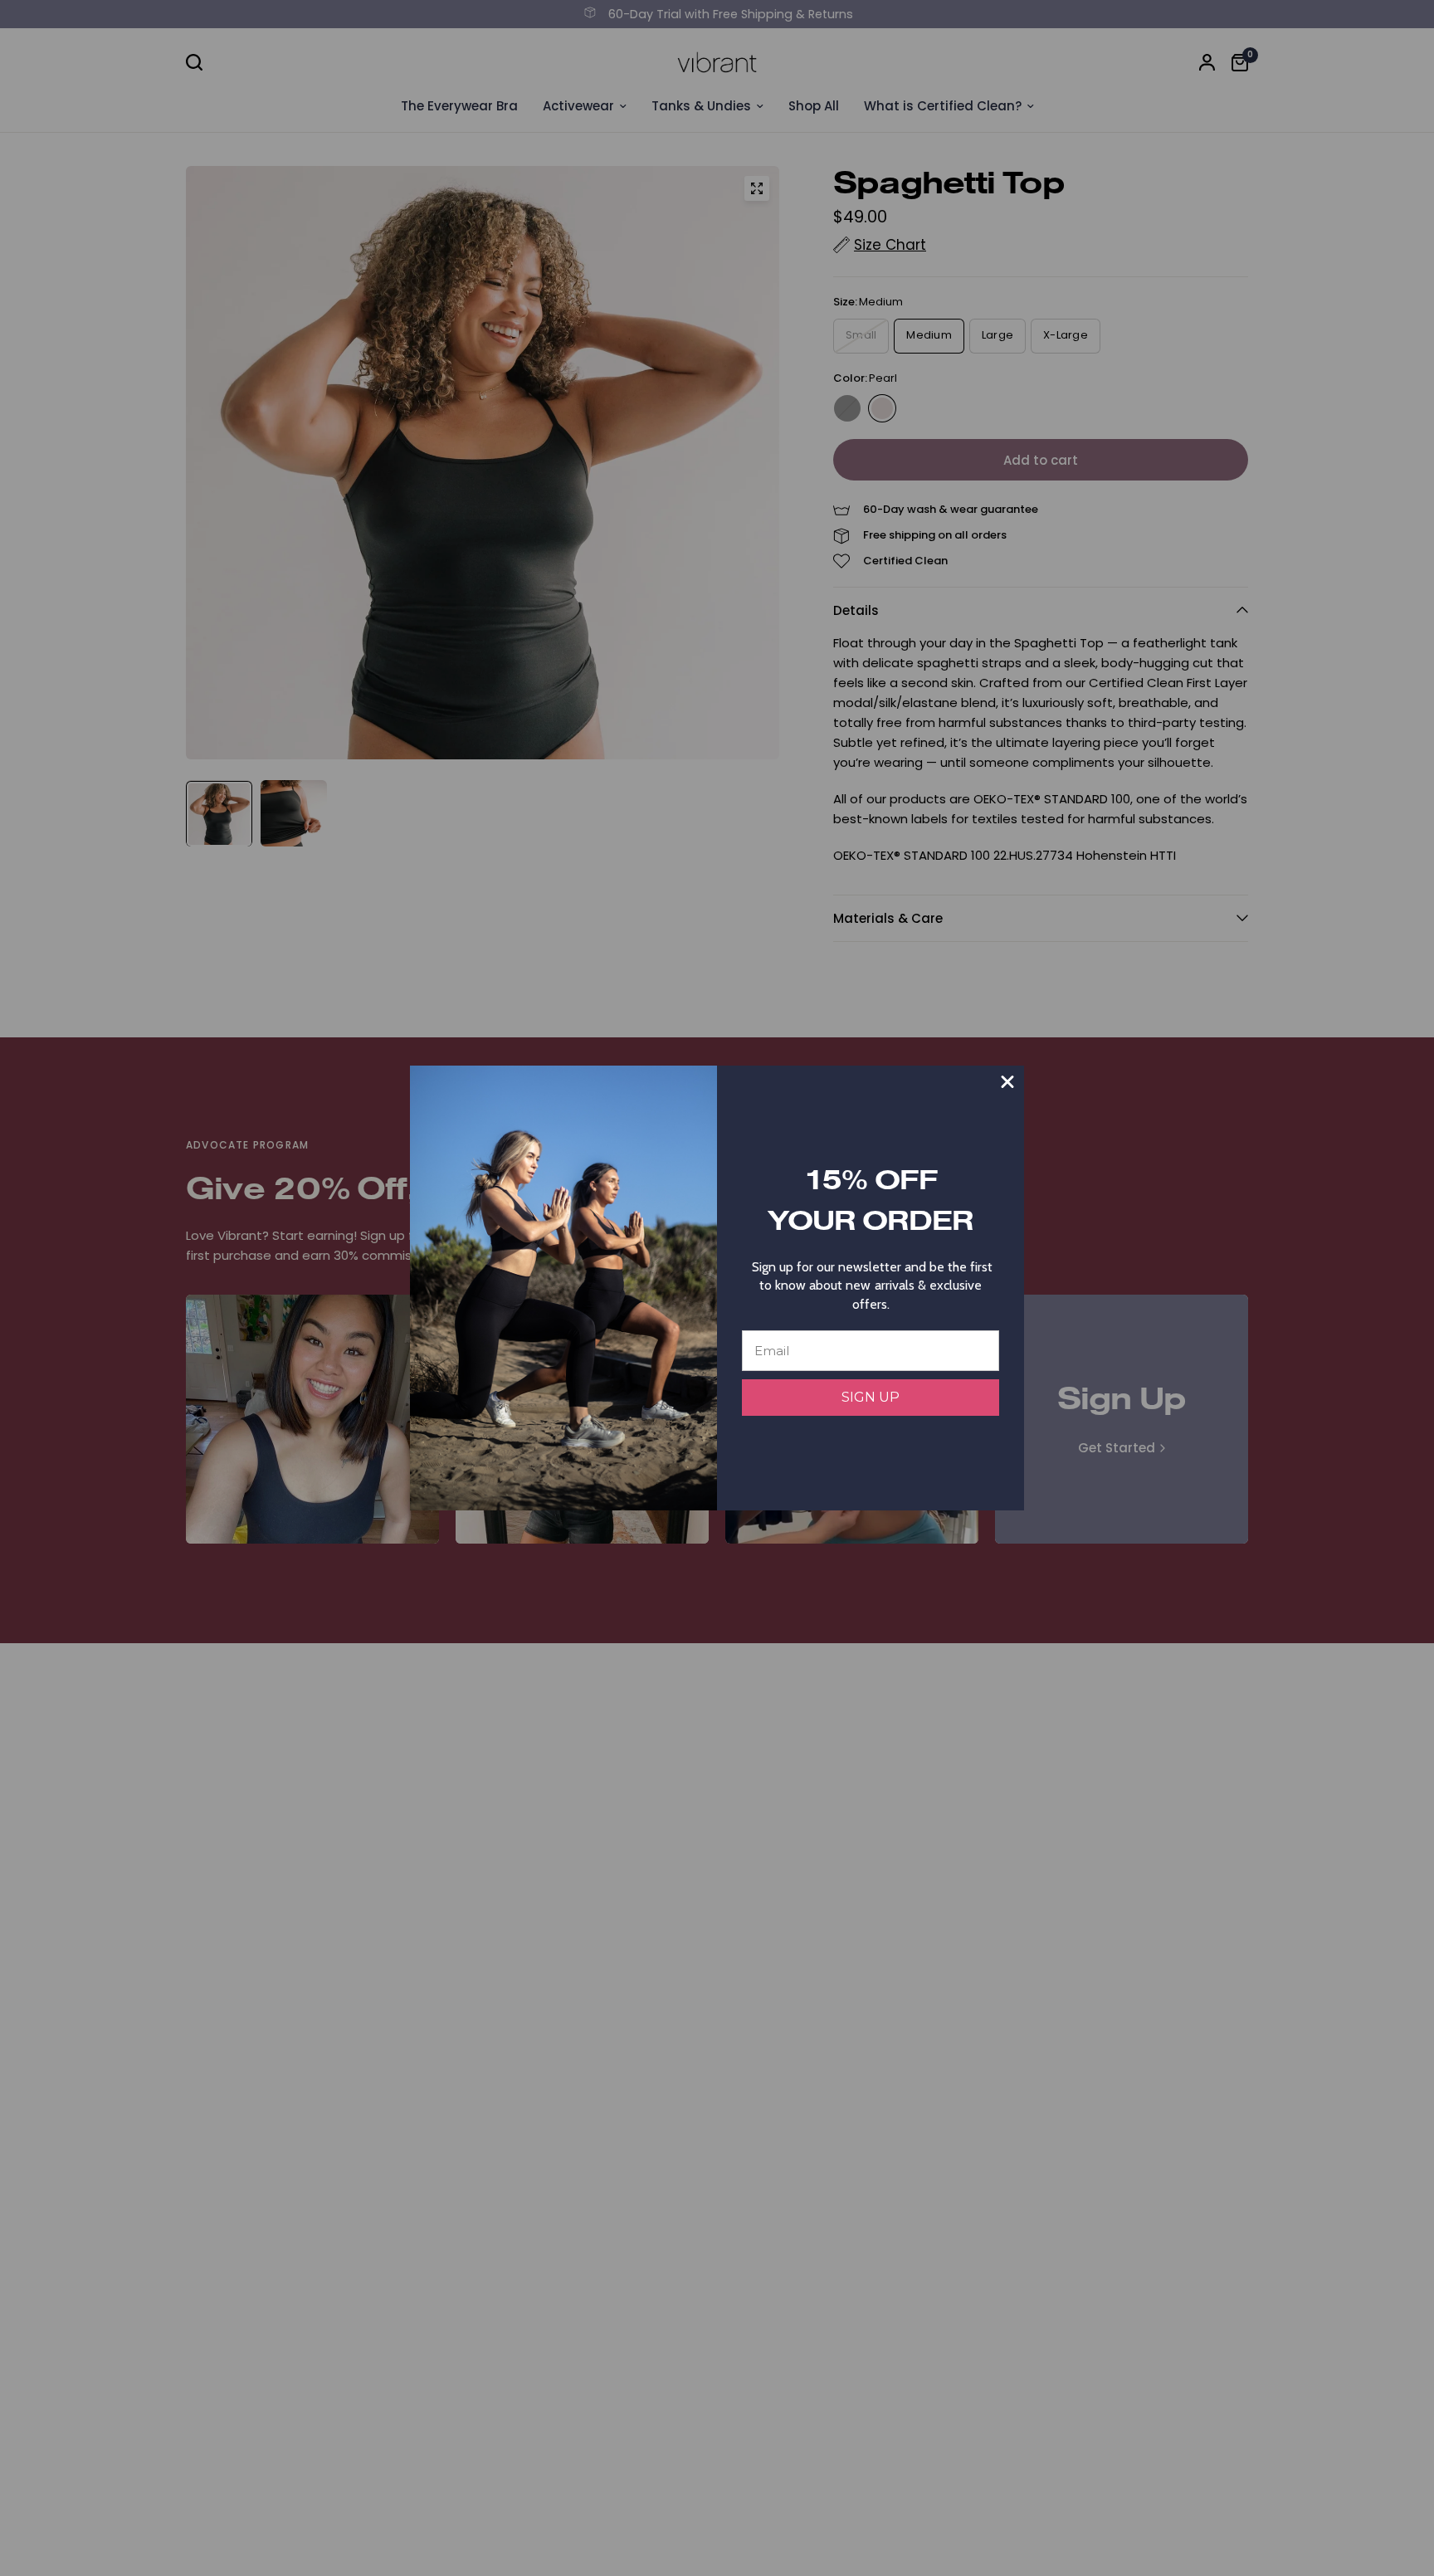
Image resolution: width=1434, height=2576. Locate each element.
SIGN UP (871, 1397)
